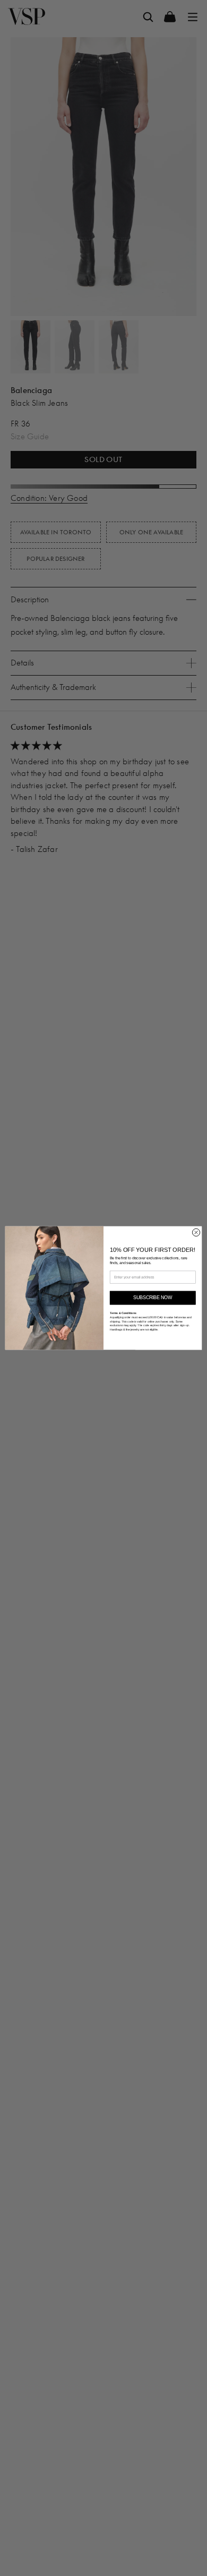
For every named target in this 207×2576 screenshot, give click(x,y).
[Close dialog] (196, 1232)
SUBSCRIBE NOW (153, 1298)
